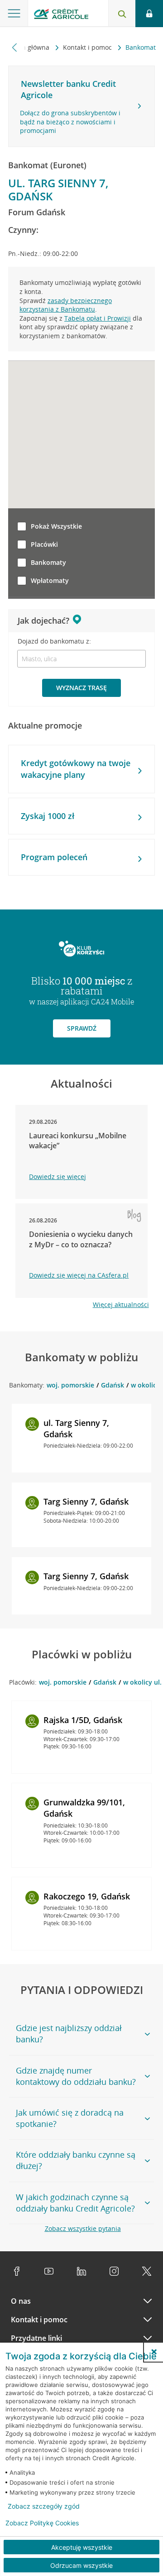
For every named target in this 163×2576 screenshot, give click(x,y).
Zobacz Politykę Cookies (42, 2523)
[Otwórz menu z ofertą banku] (14, 14)
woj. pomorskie (70, 1385)
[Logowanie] (149, 14)
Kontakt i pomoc (88, 47)
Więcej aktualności (121, 1305)
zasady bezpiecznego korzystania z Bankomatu (66, 305)
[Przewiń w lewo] (15, 47)
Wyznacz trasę (81, 688)
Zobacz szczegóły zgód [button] (44, 2506)
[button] (154, 2352)
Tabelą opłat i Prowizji (98, 318)
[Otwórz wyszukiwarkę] (122, 14)
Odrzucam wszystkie (81, 2565)
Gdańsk (113, 1385)
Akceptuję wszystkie (82, 2547)
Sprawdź (82, 1028)
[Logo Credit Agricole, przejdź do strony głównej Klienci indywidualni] (61, 15)
